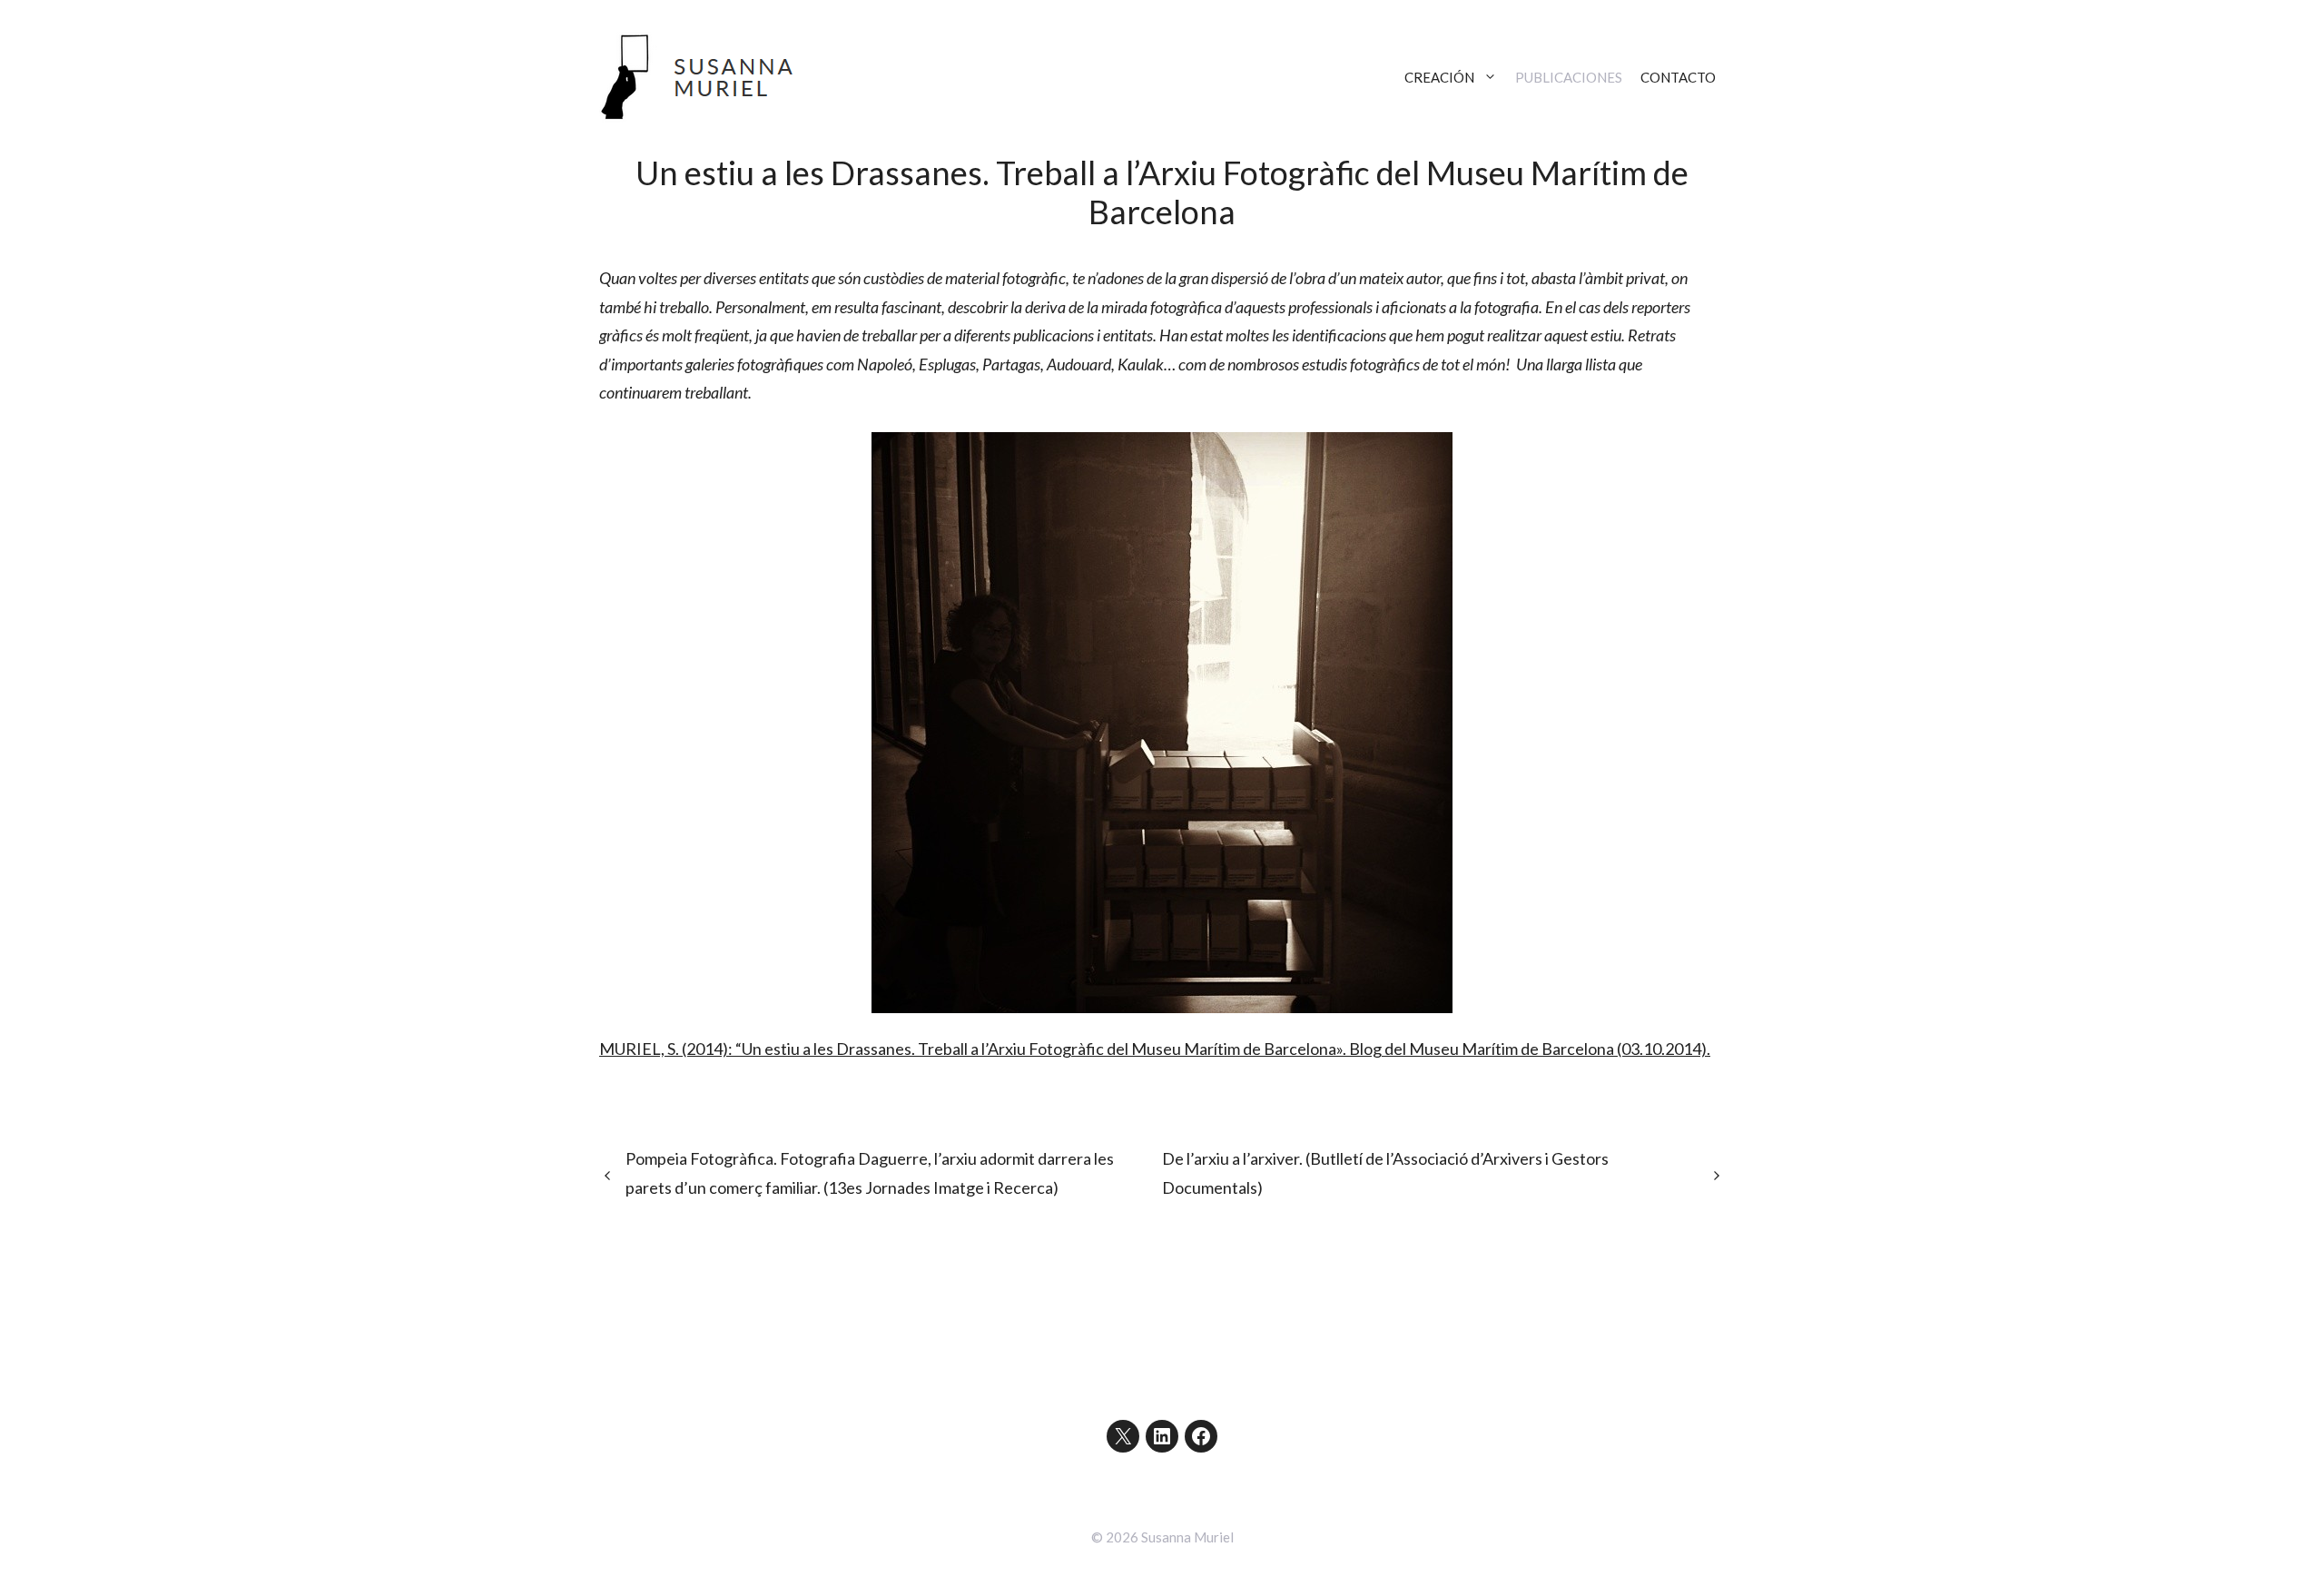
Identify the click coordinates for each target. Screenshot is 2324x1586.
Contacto (1678, 77)
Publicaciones (1569, 77)
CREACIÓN (1439, 77)
